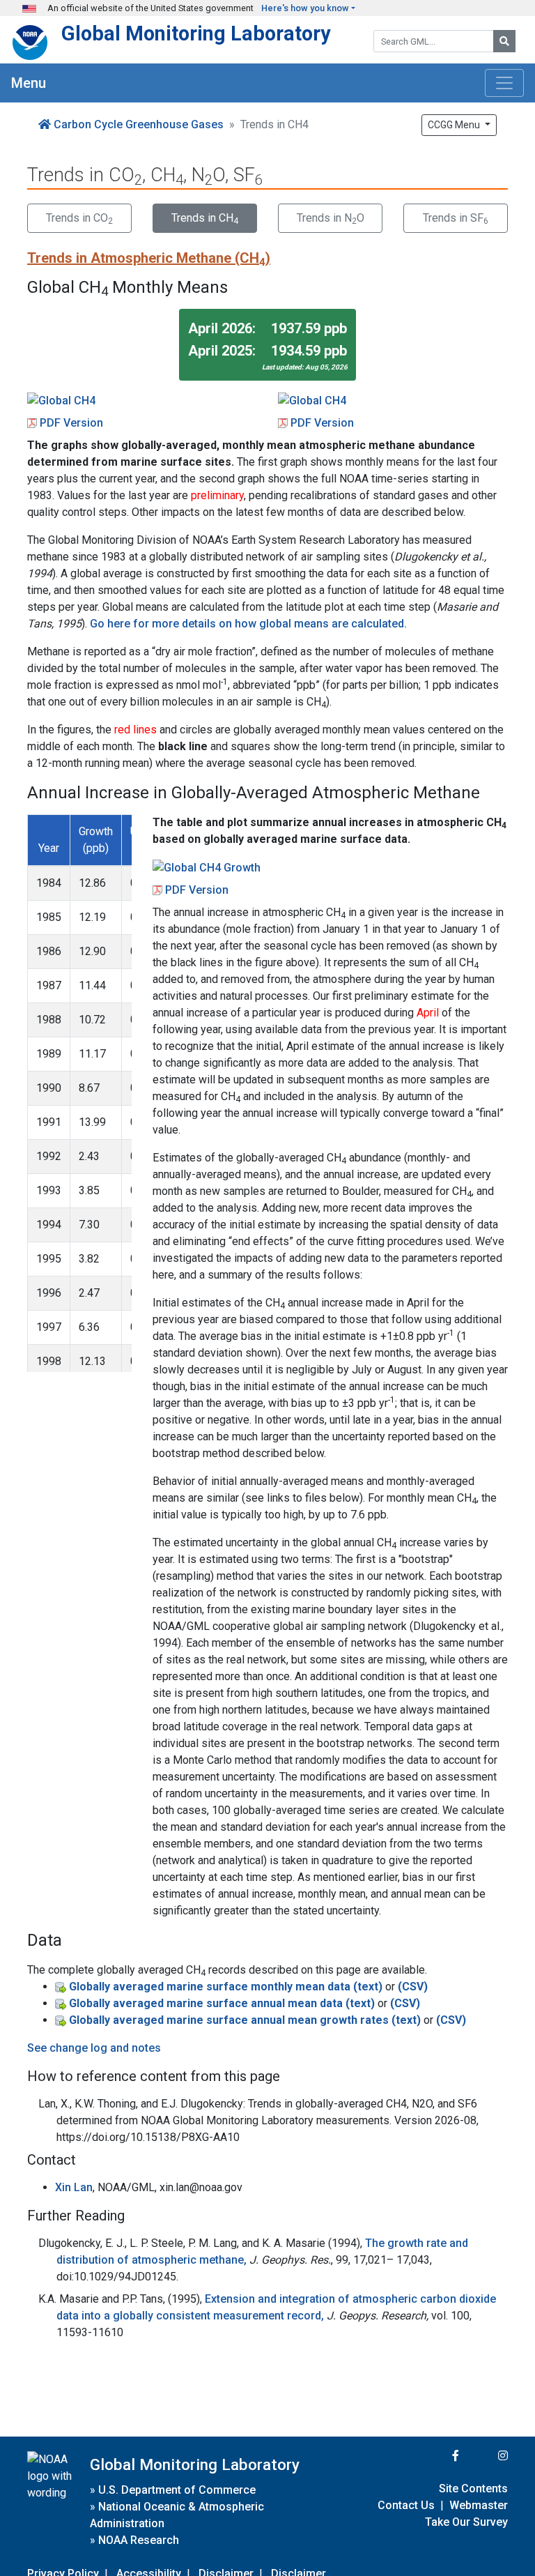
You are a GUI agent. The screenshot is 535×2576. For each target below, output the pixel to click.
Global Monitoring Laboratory (196, 33)
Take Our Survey (466, 2522)
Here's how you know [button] (305, 8)
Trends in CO (79, 219)
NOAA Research (139, 2540)
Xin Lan (74, 2187)
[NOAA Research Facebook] (437, 2456)
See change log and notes (94, 2048)
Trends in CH (205, 219)
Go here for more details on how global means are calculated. (248, 624)
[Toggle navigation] (504, 83)
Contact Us (406, 2505)
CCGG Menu (455, 125)
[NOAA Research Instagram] (485, 2456)
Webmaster (479, 2505)
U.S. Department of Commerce (177, 2490)
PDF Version (71, 423)
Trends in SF (456, 219)
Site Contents (473, 2489)
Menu (29, 83)
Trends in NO (331, 219)
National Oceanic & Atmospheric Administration (177, 2515)
